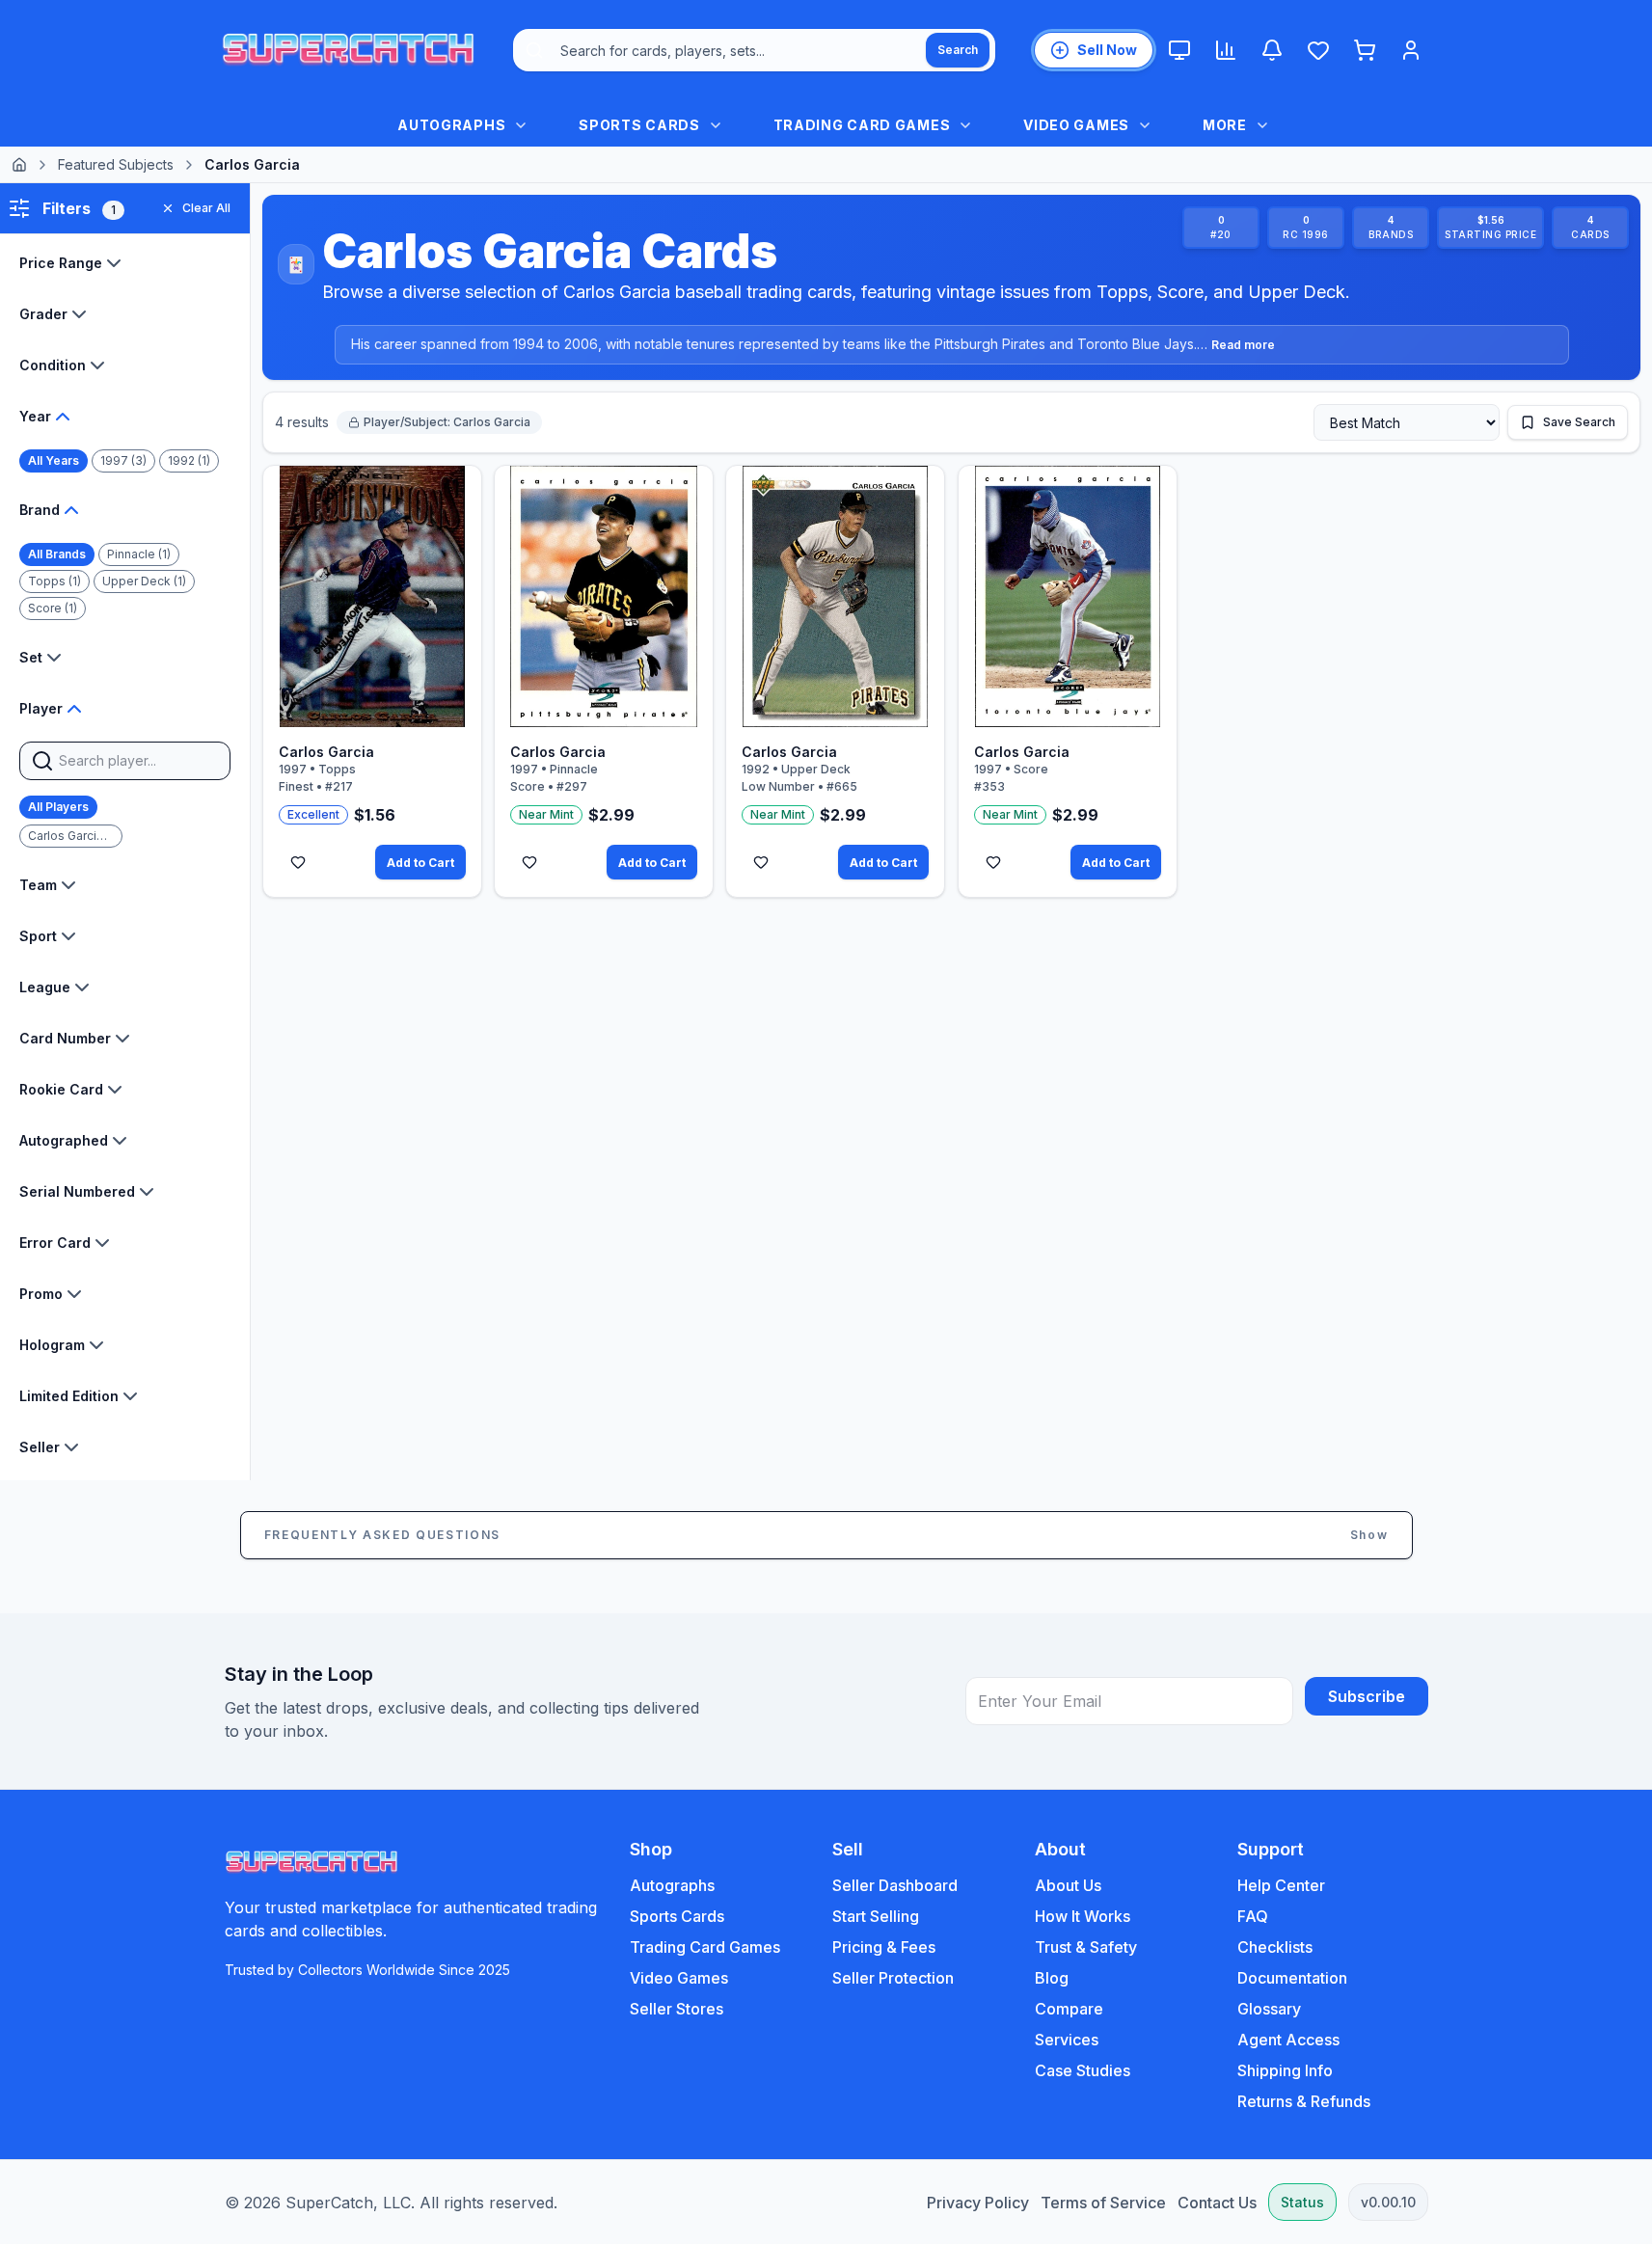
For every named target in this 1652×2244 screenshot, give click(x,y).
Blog (1052, 1978)
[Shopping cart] (1365, 50)
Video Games (679, 1978)
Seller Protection (893, 1978)
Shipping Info (1285, 2070)
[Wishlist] (1318, 50)
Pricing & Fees (884, 1947)
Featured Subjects (116, 164)
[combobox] (754, 50)
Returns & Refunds (1304, 2101)
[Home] (19, 165)
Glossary (1269, 2009)
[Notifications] (1272, 50)
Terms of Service (1103, 2203)
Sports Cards (677, 1916)
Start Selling (876, 1916)
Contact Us (1217, 2203)
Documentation (1292, 1978)
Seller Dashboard (895, 1885)
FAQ (1253, 1916)
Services (1067, 2040)
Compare (1069, 2009)
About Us (1068, 1885)
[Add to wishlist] (298, 862)
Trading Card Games (705, 1947)
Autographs (672, 1885)
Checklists (1275, 1947)
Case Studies (1083, 2070)
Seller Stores (677, 2009)
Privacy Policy (978, 2203)
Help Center (1281, 1885)
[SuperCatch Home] (348, 50)
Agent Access (1288, 2040)
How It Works (1083, 1916)
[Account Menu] (1411, 50)
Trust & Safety (1086, 1947)
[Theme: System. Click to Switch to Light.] (1179, 50)
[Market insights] (1226, 50)
